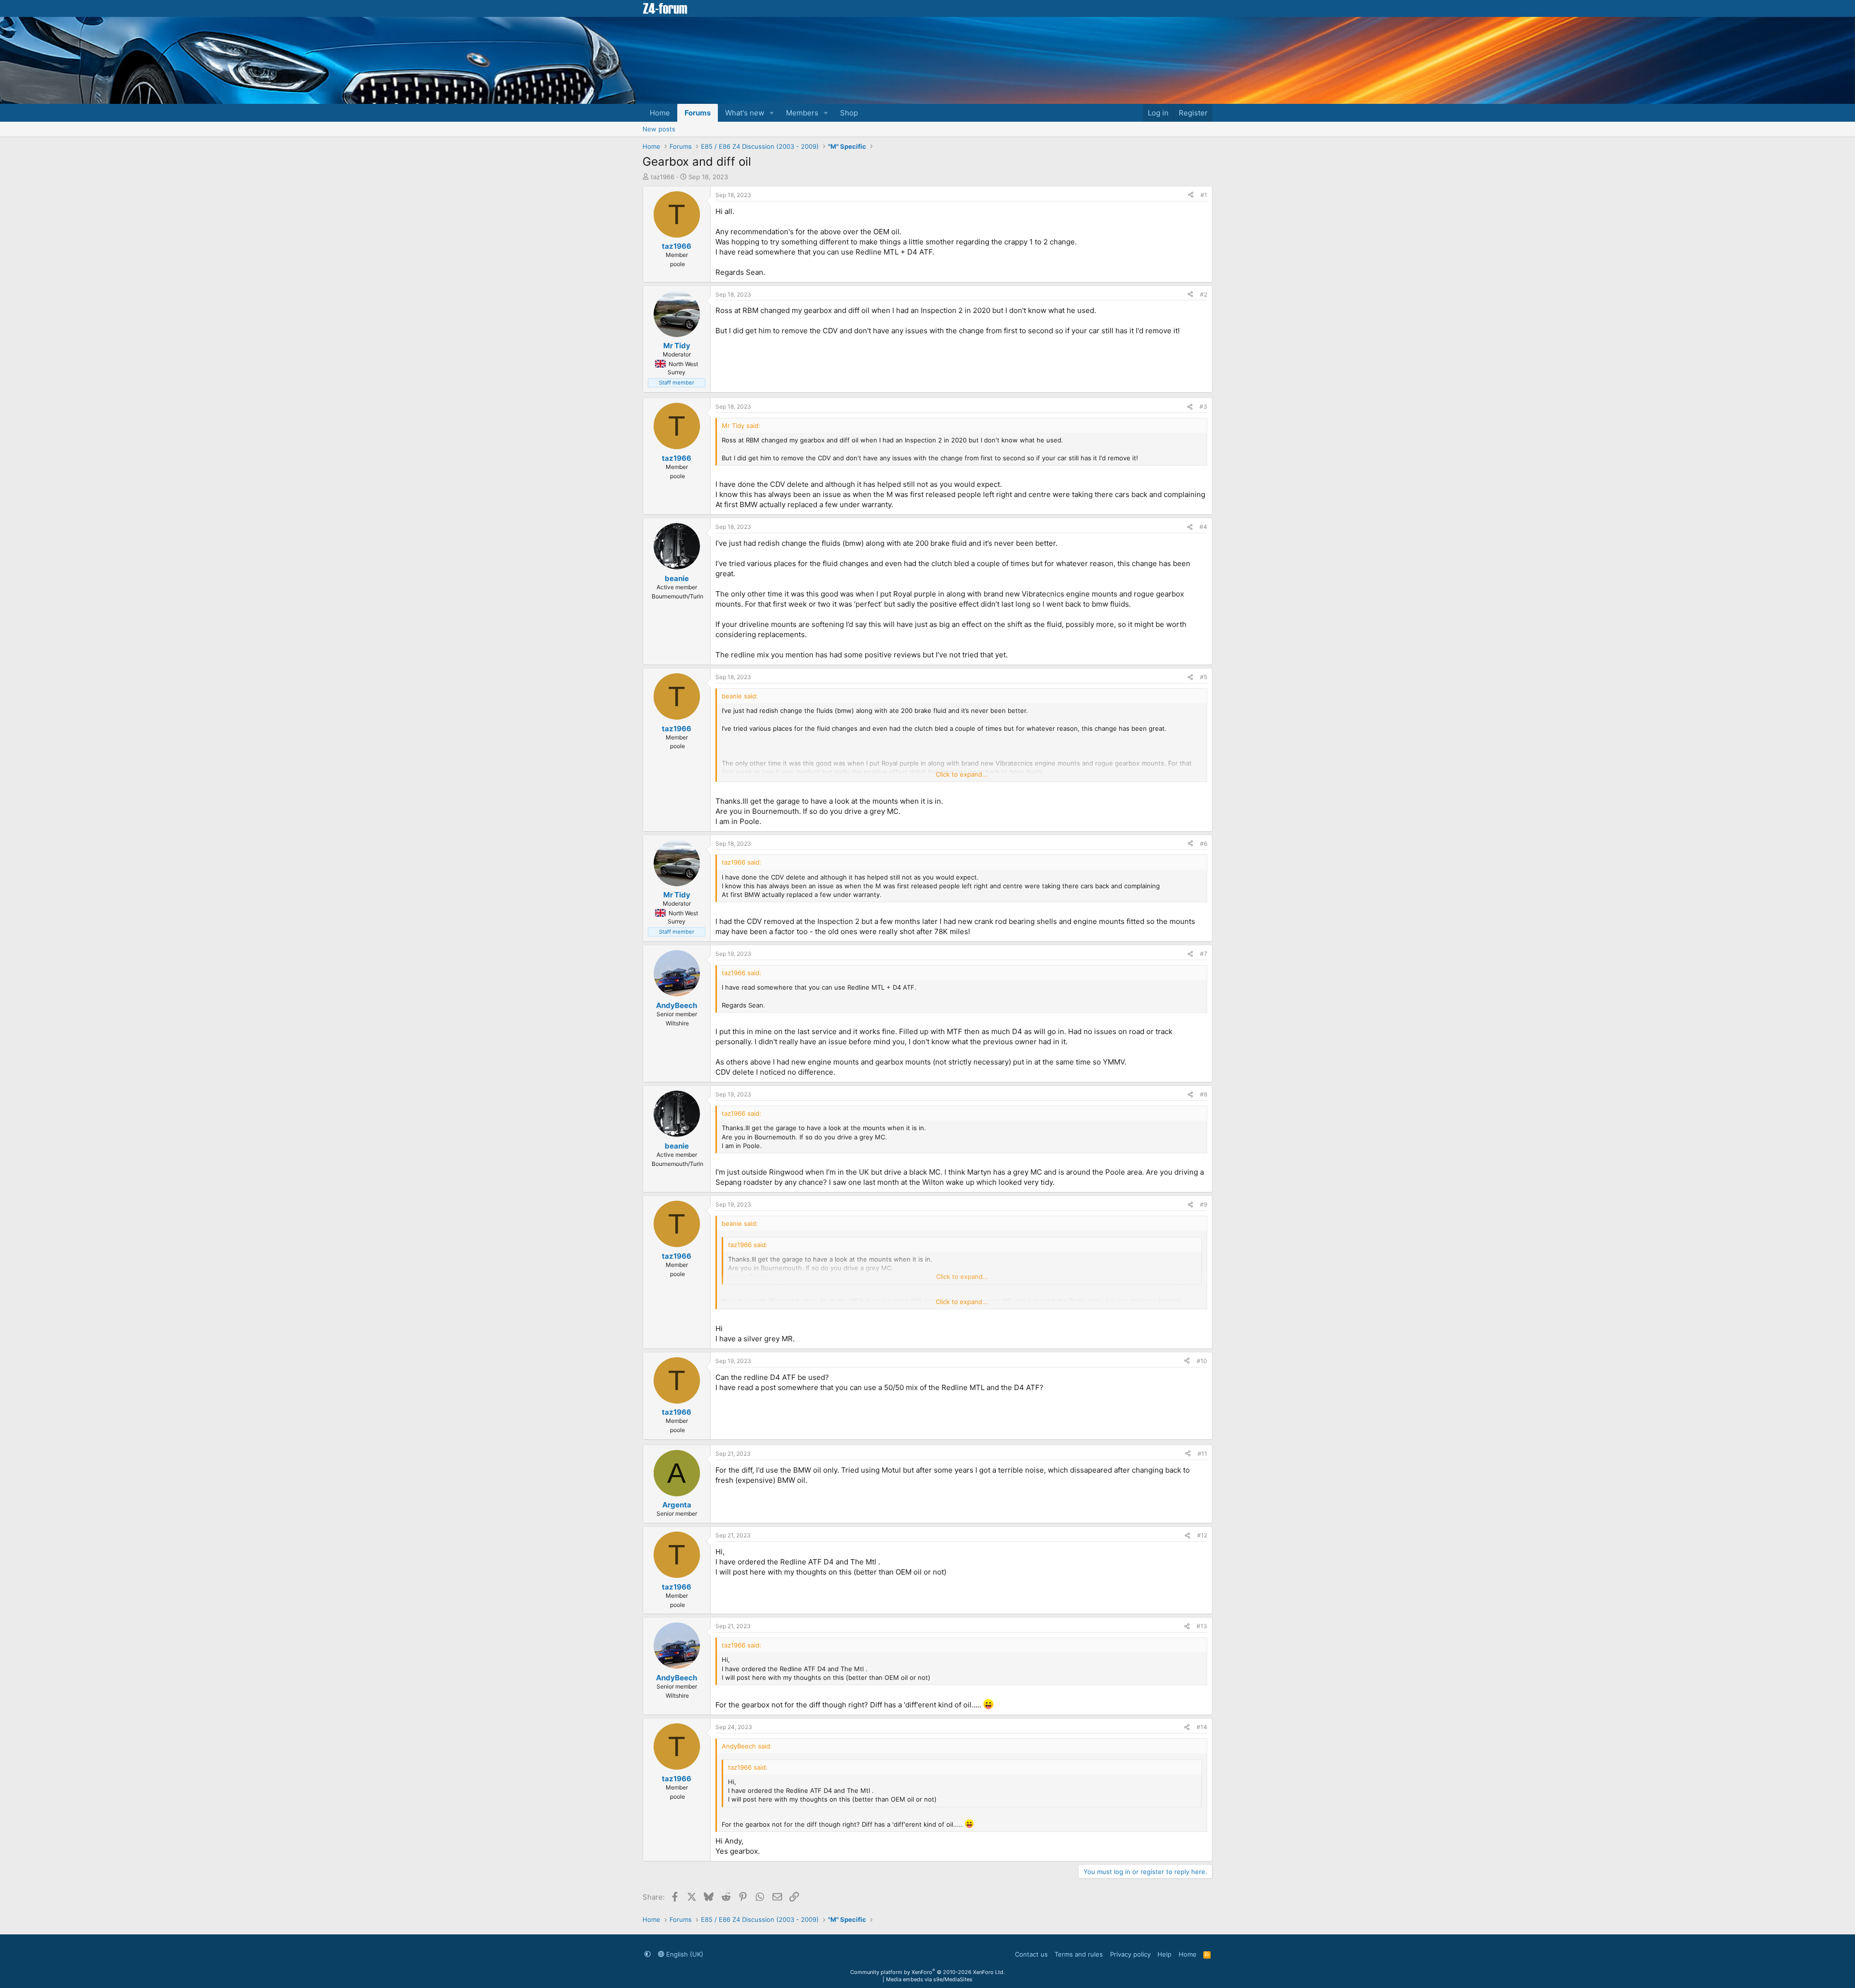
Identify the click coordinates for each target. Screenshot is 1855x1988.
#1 (1204, 195)
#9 (1204, 1204)
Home (660, 113)
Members (802, 113)
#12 (1202, 1535)
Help (1164, 1954)
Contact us (1031, 1954)
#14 (1202, 1727)
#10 (1202, 1361)
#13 (1202, 1626)
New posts (659, 129)
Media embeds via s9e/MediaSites (929, 1979)
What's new (745, 113)
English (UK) (684, 1954)
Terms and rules (1079, 1954)
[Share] (1191, 195)
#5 (1204, 677)
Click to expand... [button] (962, 774)
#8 (1204, 1094)
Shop (849, 113)
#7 (1204, 954)
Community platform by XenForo (927, 1972)
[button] (772, 113)
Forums (698, 113)
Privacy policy (1130, 1954)
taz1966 (663, 177)
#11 (1202, 1454)
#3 (1203, 406)
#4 (1203, 527)
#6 (1204, 844)
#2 (1204, 294)
